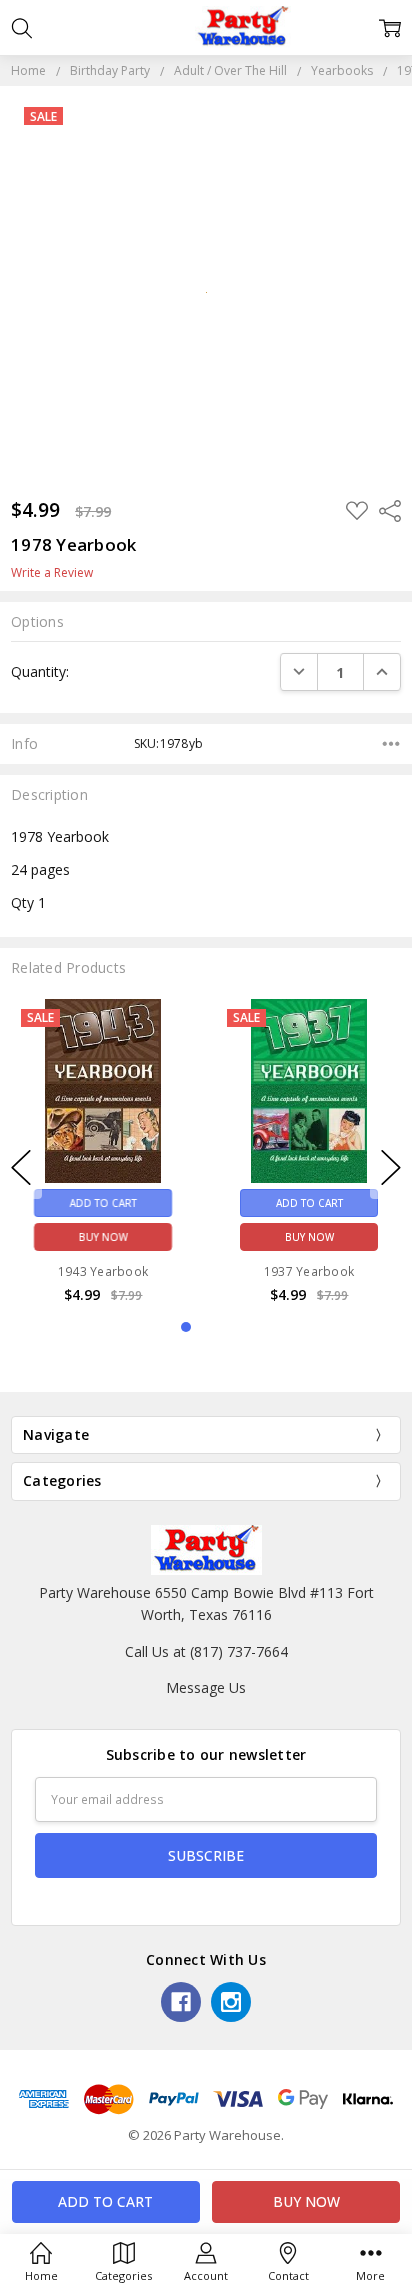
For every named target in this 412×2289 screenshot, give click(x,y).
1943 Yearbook (103, 1270)
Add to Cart (103, 1202)
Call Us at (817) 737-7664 (206, 1651)
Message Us (206, 1687)
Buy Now (103, 1236)
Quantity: (40, 671)
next (391, 1168)
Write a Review (52, 573)
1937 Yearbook (309, 1270)
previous (21, 1168)
